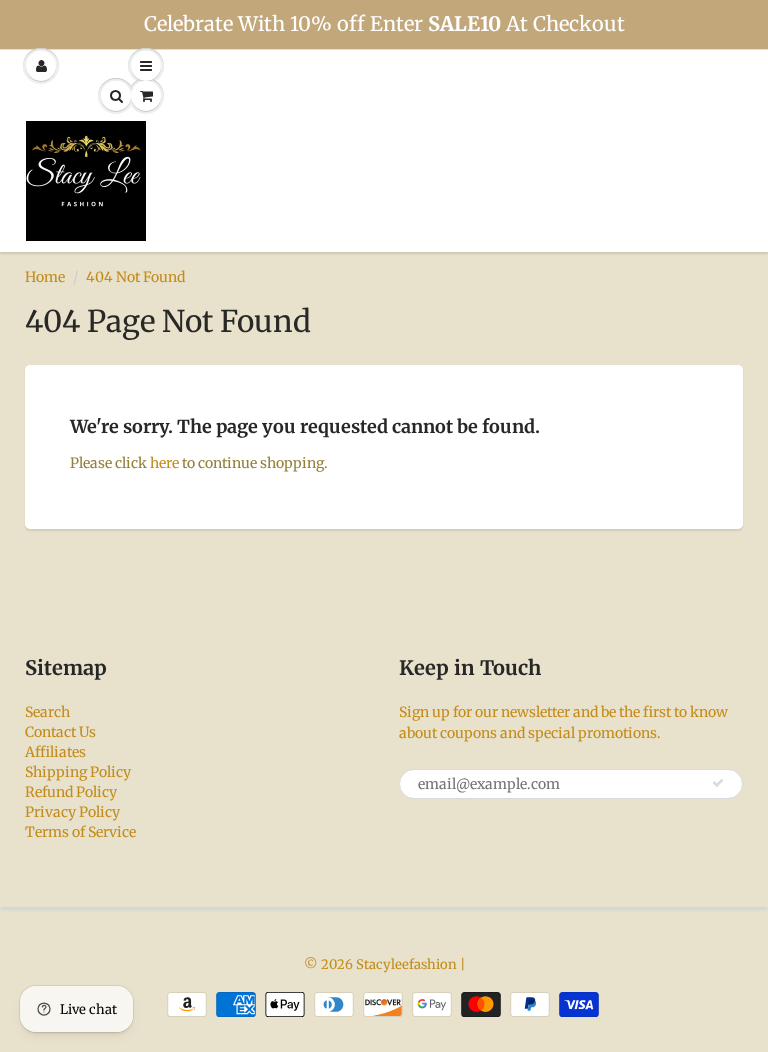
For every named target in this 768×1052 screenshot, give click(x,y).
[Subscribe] (718, 783)
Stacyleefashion (406, 964)
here (164, 463)
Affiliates (55, 752)
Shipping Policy (78, 772)
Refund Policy (71, 792)
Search (47, 712)
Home (45, 277)
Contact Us (60, 732)
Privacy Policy (72, 812)
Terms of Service (80, 832)
